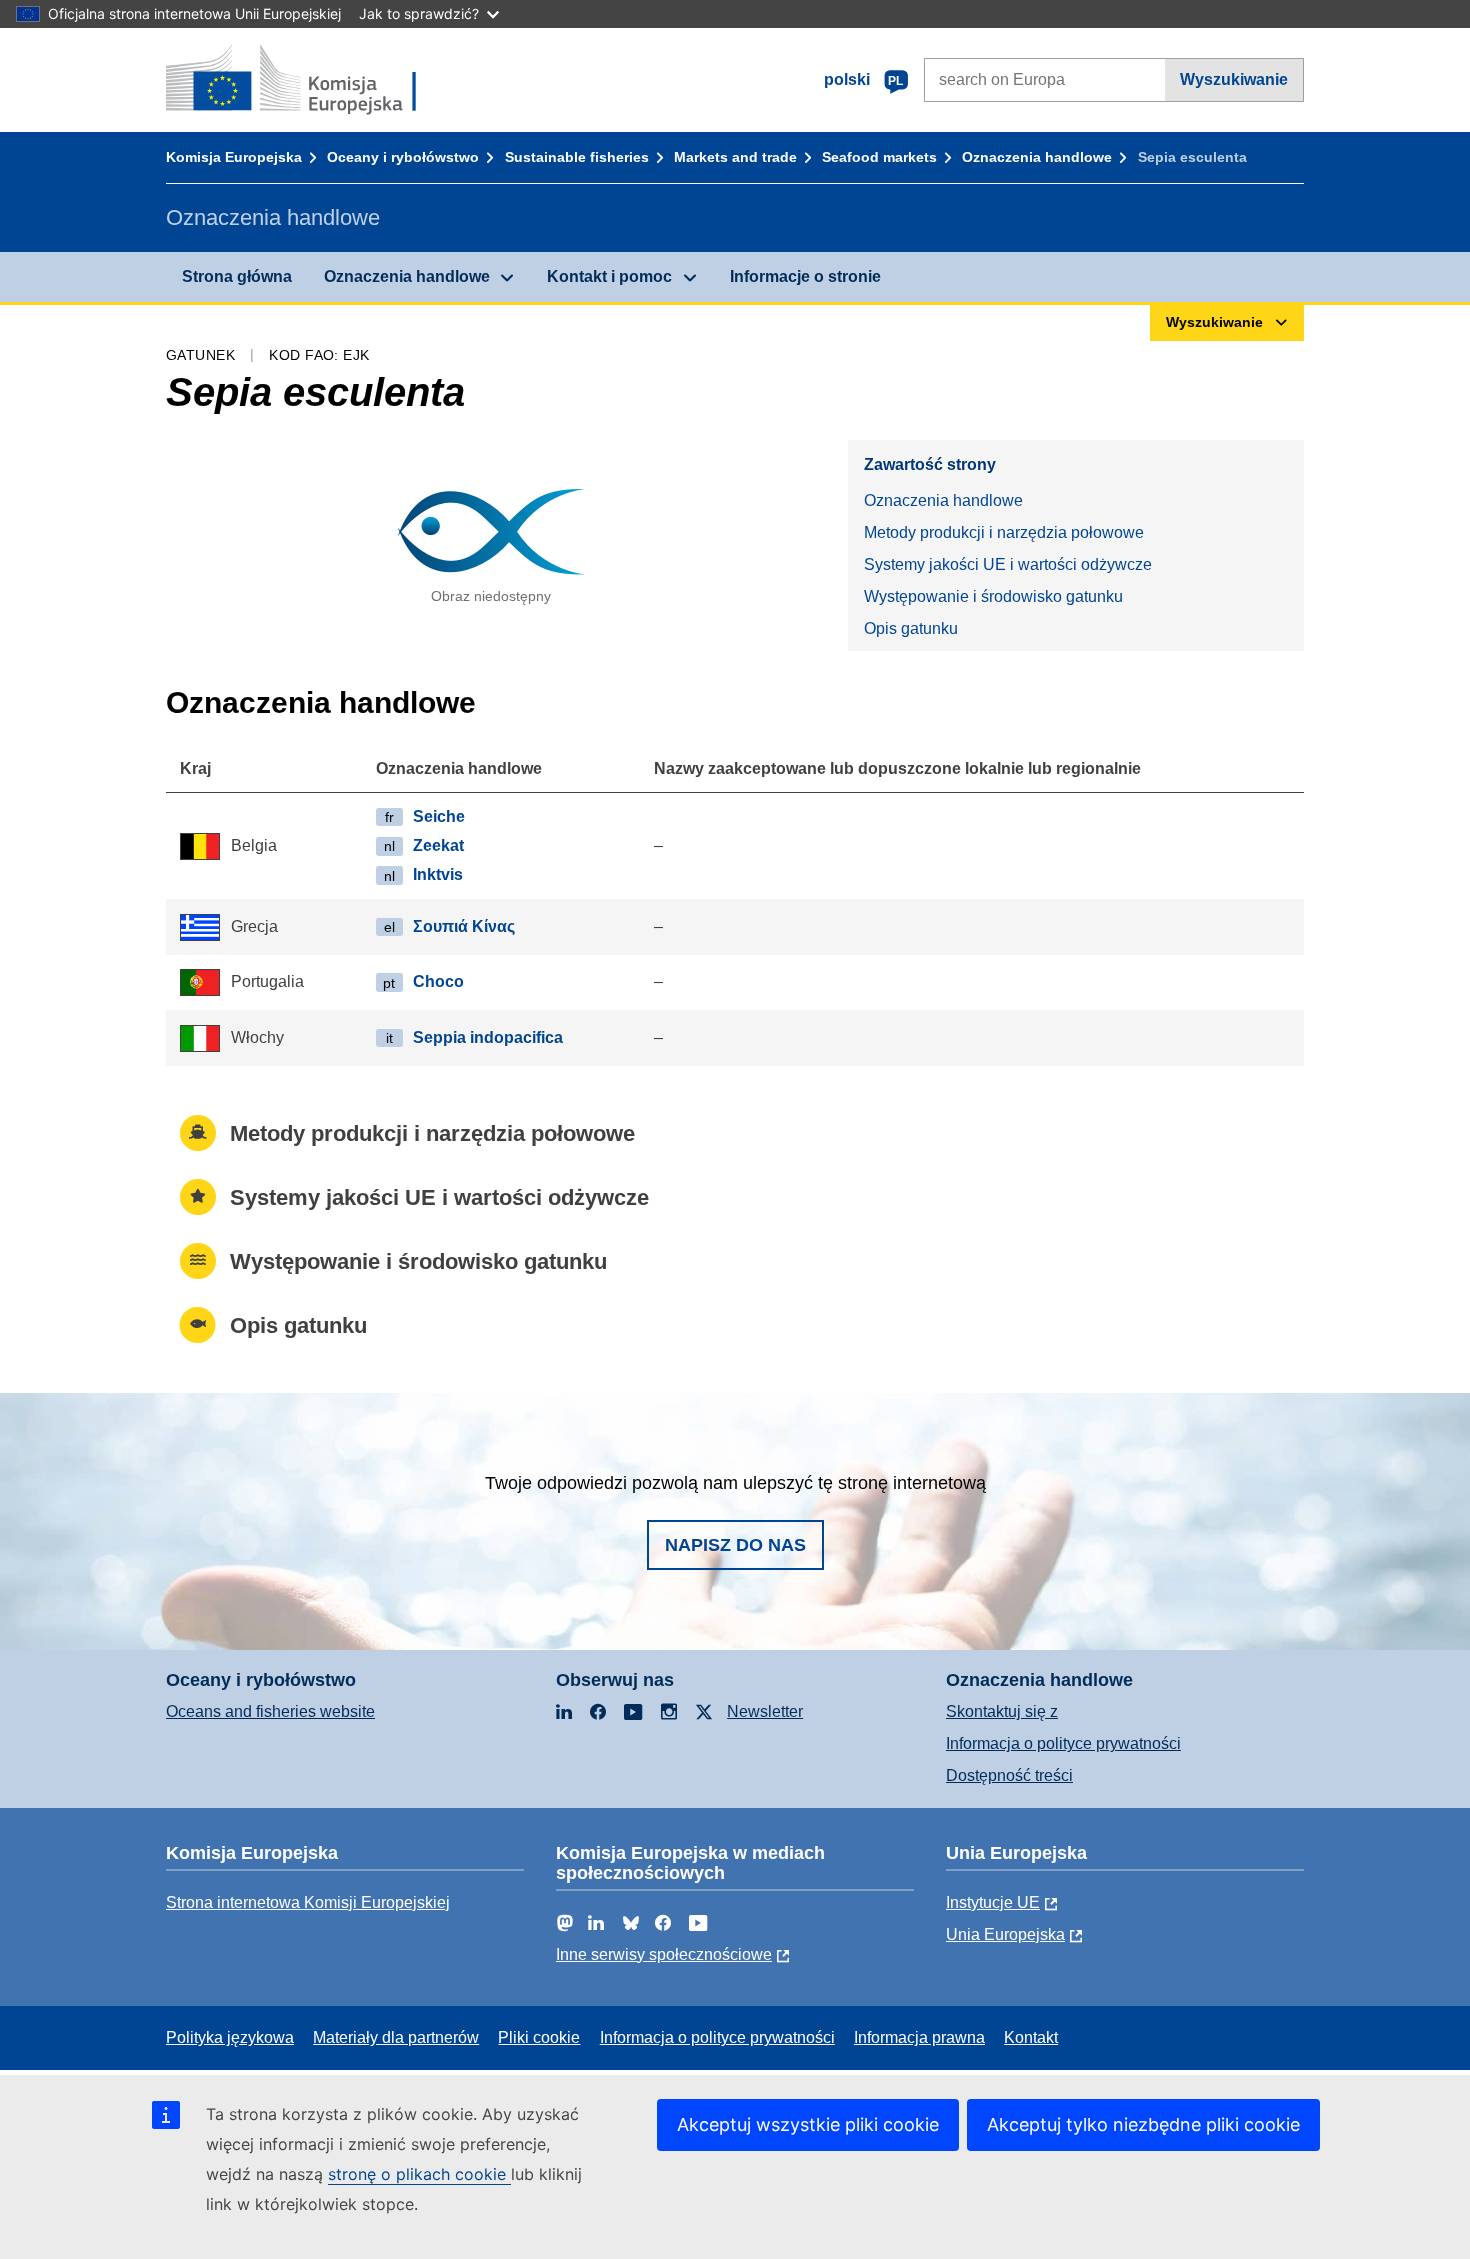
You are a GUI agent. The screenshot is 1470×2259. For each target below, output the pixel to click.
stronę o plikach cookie (419, 2174)
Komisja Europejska (234, 157)
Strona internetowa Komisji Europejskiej (308, 1902)
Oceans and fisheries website (270, 1711)
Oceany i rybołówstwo (403, 157)
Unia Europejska (1005, 1934)
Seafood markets (879, 157)
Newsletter (765, 1711)
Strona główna (237, 276)
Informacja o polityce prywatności (1063, 1743)
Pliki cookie (539, 2037)
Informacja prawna (919, 2037)
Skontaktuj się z (1002, 1711)
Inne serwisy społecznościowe (664, 1954)
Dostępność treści (1009, 1775)
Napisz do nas (735, 1545)
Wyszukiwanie (1234, 79)
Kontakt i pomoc (609, 276)
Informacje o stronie (805, 276)
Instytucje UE (993, 1902)
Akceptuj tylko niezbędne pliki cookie (1143, 2124)
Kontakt (1031, 2037)
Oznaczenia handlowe (1037, 157)
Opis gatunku (911, 628)
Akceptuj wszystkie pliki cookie (808, 2124)
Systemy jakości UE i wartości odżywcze (1008, 564)
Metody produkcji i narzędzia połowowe (1004, 532)
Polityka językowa (230, 2037)
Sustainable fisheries (577, 157)
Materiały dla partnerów (396, 2037)
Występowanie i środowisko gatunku (993, 596)
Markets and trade (735, 157)
